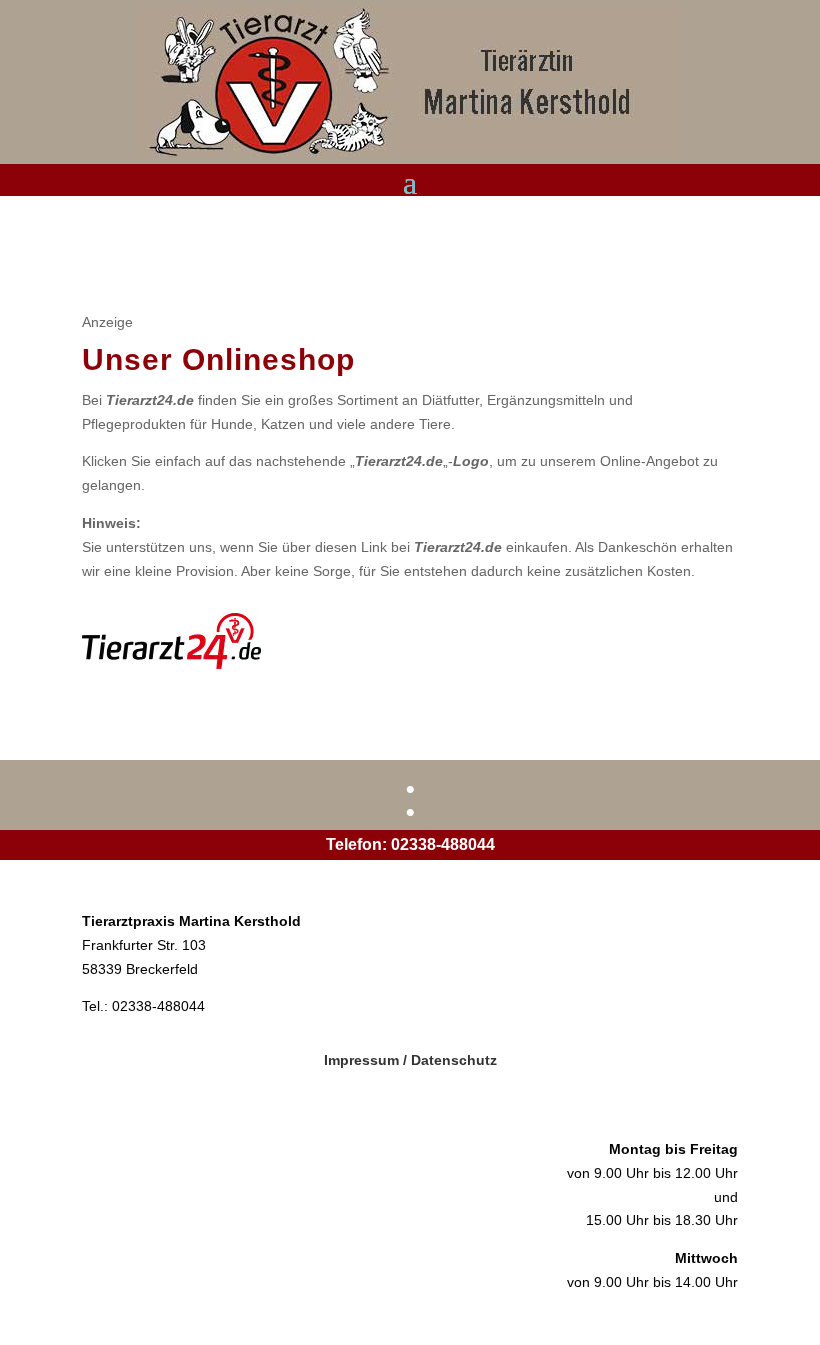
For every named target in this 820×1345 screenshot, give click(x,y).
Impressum (361, 1060)
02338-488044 (443, 844)
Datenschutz (454, 1060)
